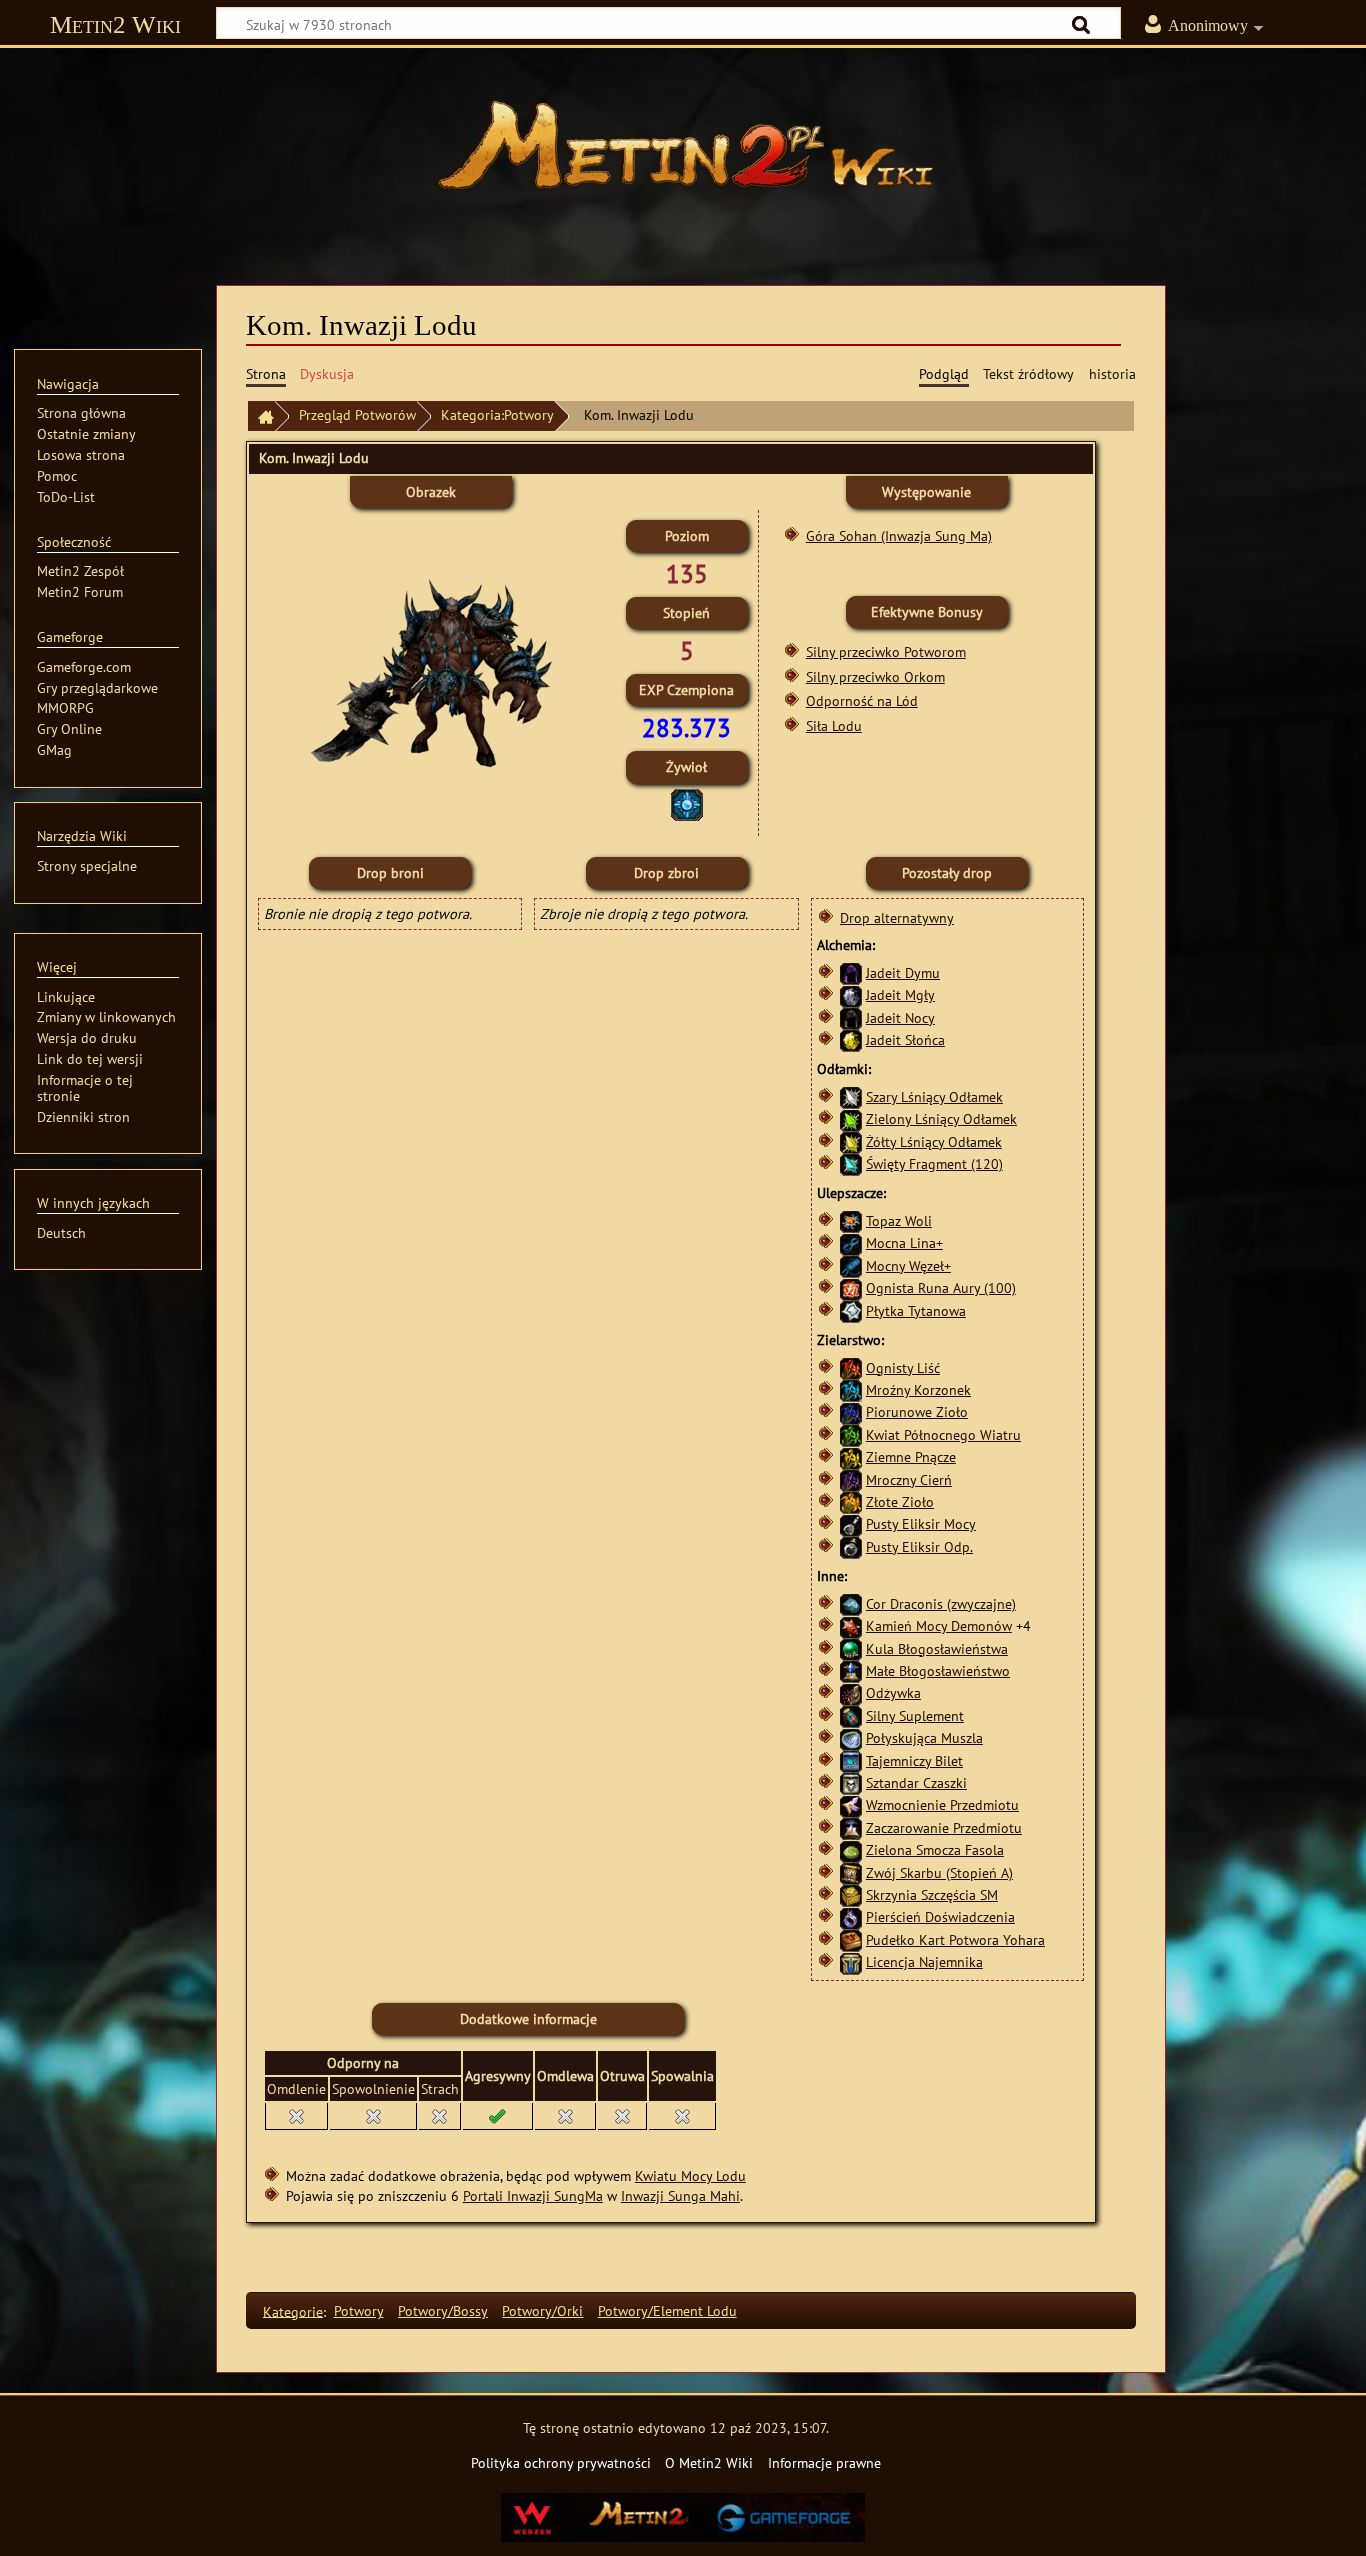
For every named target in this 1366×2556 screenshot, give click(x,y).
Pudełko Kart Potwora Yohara (955, 1939)
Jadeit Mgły (900, 994)
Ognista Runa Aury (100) (941, 1287)
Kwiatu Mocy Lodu (690, 2175)
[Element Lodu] (687, 802)
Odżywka (893, 1692)
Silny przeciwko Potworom (886, 651)
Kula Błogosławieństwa (937, 1648)
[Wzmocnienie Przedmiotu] (851, 1804)
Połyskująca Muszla (924, 1737)
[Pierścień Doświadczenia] (851, 1916)
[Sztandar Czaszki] (851, 1782)
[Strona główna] (683, 155)
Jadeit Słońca (905, 1039)
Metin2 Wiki (115, 24)
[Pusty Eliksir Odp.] (851, 1546)
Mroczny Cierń (909, 1479)
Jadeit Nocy (900, 1017)
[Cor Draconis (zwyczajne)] (851, 1603)
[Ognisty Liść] (851, 1367)
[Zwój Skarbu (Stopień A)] (851, 1872)
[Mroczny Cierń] (851, 1479)
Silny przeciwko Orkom (875, 676)
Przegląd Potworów (357, 414)
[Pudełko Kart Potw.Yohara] (851, 1939)
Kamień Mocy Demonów (939, 1625)
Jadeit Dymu (903, 972)
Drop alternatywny (897, 917)
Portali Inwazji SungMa (533, 2195)
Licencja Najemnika (924, 1961)
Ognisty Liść (903, 1367)
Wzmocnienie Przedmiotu (942, 1804)
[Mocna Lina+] (851, 1242)
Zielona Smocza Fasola (935, 1849)
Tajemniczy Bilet (914, 1760)
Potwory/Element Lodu (667, 2310)
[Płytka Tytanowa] (851, 1309)
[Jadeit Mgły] (851, 994)
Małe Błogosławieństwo (938, 1670)
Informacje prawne (824, 2462)
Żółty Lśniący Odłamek (934, 1141)
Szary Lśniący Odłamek (934, 1096)
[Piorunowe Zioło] (851, 1411)
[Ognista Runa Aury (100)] (851, 1287)
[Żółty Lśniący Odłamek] (851, 1141)
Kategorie (293, 2310)
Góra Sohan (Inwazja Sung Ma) (899, 535)
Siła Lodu (834, 725)
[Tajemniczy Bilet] (851, 1760)
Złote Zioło (900, 1501)
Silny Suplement (915, 1715)
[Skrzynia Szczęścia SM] (851, 1894)
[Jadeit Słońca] (851, 1039)
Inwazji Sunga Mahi (680, 2195)
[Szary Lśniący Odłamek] (851, 1095)
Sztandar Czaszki (916, 1782)
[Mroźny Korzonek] (851, 1389)
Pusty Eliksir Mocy (921, 1523)
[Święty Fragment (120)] (851, 1163)
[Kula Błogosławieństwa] (851, 1648)
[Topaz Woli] (851, 1220)
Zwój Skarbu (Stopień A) (939, 1872)
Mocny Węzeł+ (908, 1265)
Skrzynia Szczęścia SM (932, 1894)
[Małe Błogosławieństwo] (851, 1670)
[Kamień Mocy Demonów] (851, 1625)
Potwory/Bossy (443, 2310)
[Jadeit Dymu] (851, 972)
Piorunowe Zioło (917, 1411)
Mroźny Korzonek (918, 1389)
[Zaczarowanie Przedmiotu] (851, 1827)
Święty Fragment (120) (934, 1163)
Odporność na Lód (862, 700)
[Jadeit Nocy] (851, 1017)
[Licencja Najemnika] (851, 1961)
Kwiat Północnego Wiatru (943, 1434)
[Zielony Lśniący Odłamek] (851, 1119)
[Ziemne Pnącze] (851, 1456)
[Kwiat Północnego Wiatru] (851, 1434)
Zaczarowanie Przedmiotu (944, 1827)
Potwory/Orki (542, 2310)
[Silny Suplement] (851, 1715)
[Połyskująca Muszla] (851, 1737)
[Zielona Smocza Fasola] (851, 1849)
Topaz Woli (899, 1220)
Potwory (359, 2310)
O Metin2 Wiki (709, 2462)
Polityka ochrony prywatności (561, 2462)
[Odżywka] (851, 1692)
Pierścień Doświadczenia (940, 1916)
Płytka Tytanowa (916, 1310)
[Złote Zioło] (851, 1501)
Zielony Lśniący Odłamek (941, 1118)
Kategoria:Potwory (497, 414)
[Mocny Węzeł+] (851, 1265)
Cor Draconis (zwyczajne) (941, 1603)
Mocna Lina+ (904, 1242)
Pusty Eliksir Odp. (919, 1546)
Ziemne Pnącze (911, 1456)
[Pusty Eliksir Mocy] (851, 1523)
